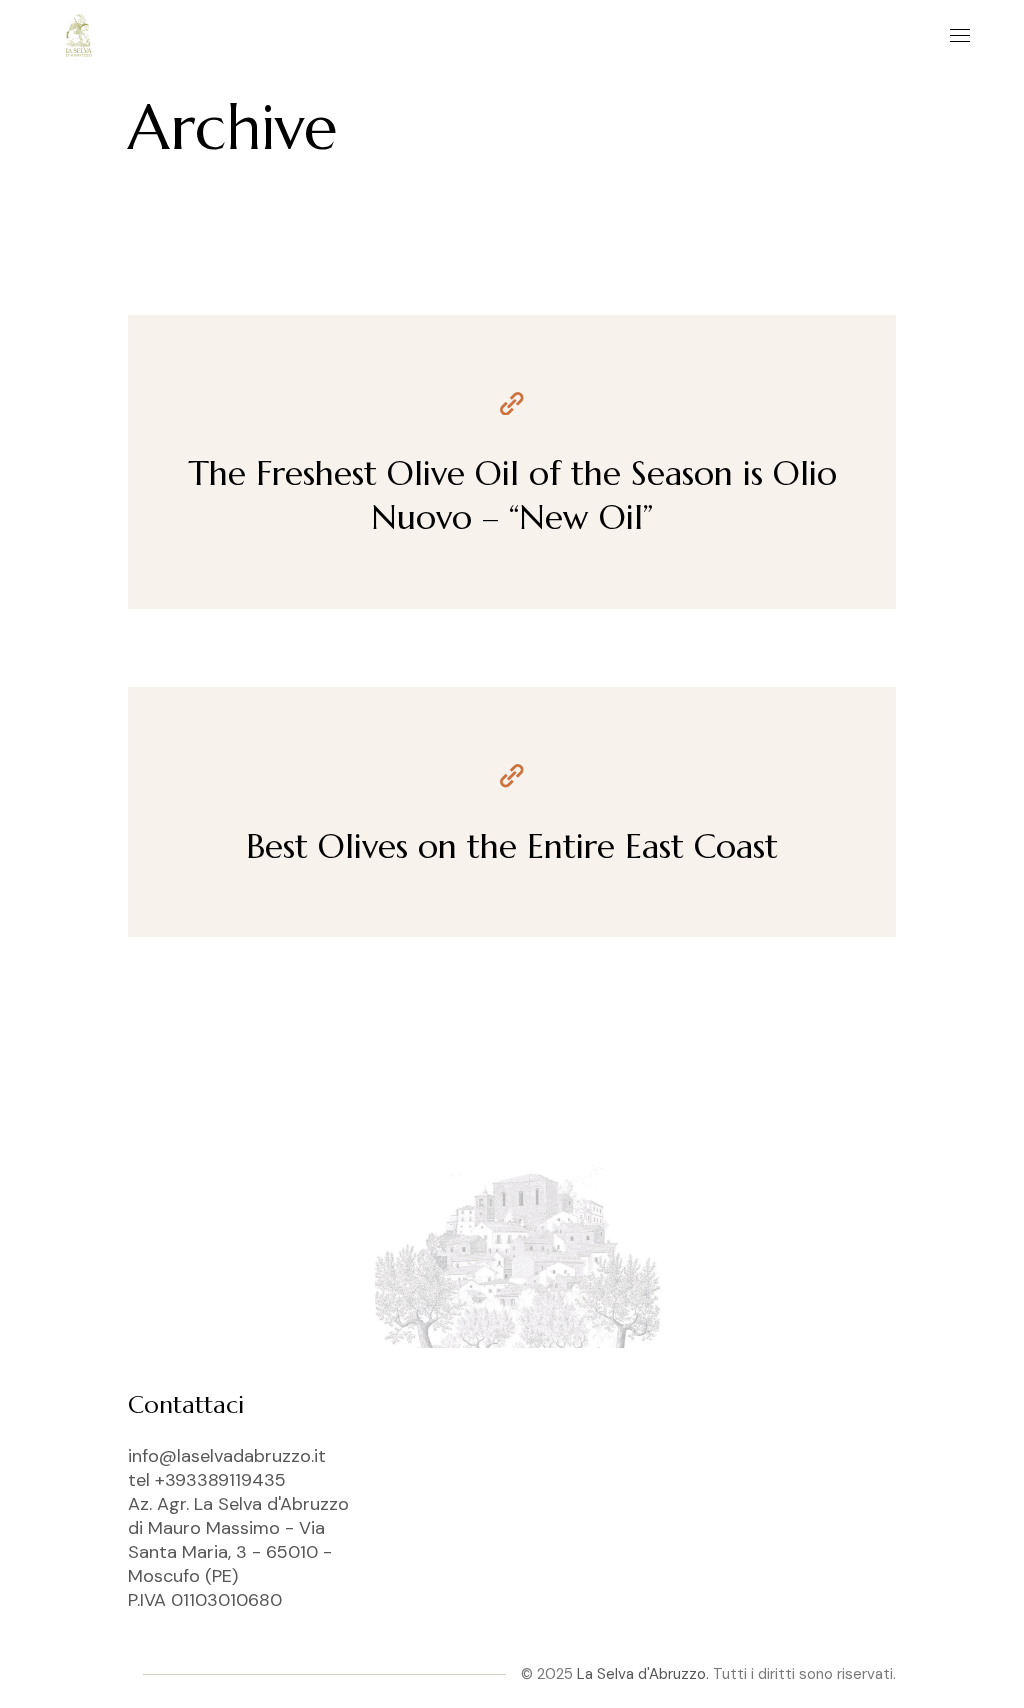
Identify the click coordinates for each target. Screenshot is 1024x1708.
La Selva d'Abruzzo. (643, 1674)
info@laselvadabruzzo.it (227, 1456)
